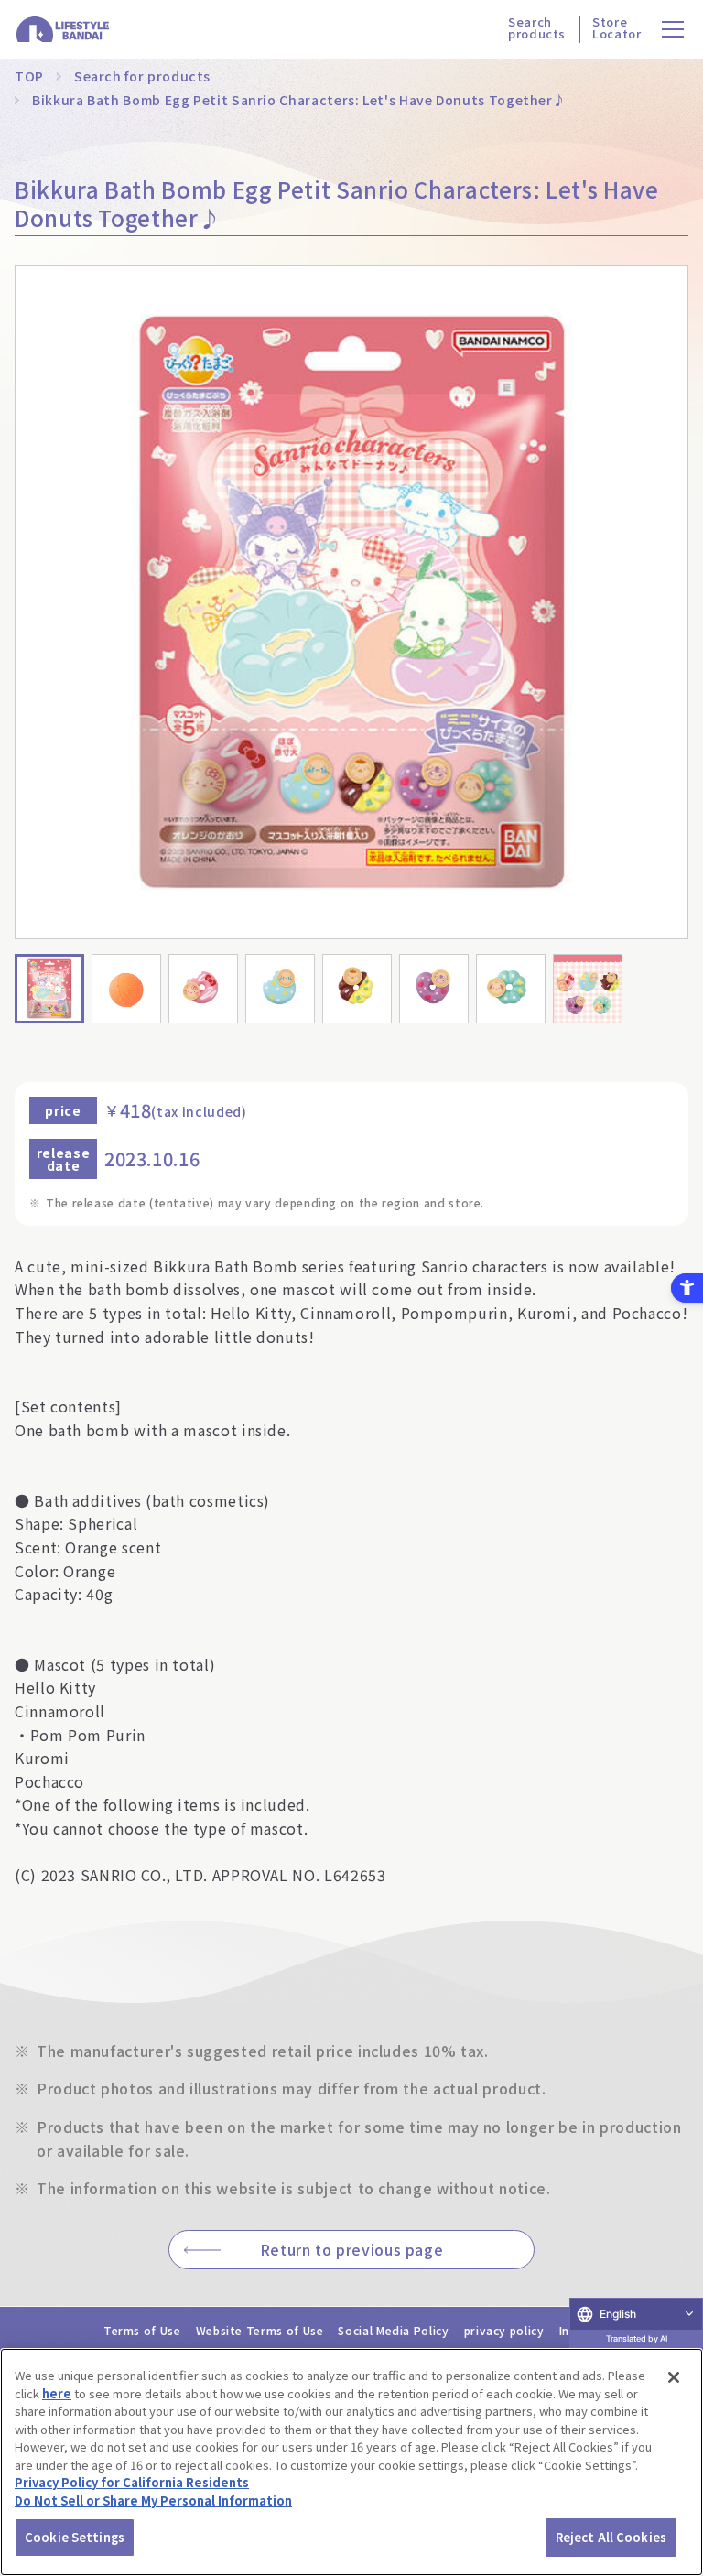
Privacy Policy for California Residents (132, 2482)
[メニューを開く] (673, 30)
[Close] (674, 2377)
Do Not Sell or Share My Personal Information (153, 2500)
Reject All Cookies (611, 2537)
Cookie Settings (75, 2537)
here (57, 2393)
